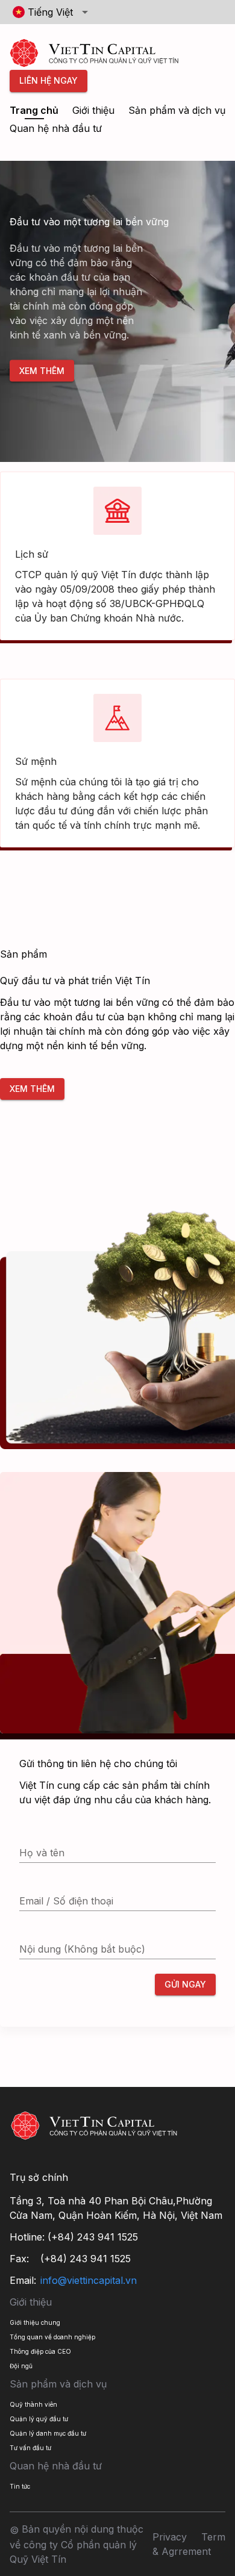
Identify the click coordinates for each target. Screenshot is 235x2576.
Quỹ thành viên (33, 2404)
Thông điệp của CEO (40, 2351)
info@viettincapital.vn (89, 2280)
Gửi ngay (185, 1984)
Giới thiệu (93, 110)
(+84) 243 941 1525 (93, 2237)
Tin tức (20, 2486)
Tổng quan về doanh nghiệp (52, 2337)
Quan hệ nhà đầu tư (56, 128)
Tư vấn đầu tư (30, 2448)
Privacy (170, 2537)
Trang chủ (34, 110)
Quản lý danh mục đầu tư (48, 2433)
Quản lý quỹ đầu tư (39, 2419)
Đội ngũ (21, 2366)
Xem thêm (42, 370)
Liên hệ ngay (49, 80)
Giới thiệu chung (35, 2322)
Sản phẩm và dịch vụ (177, 110)
